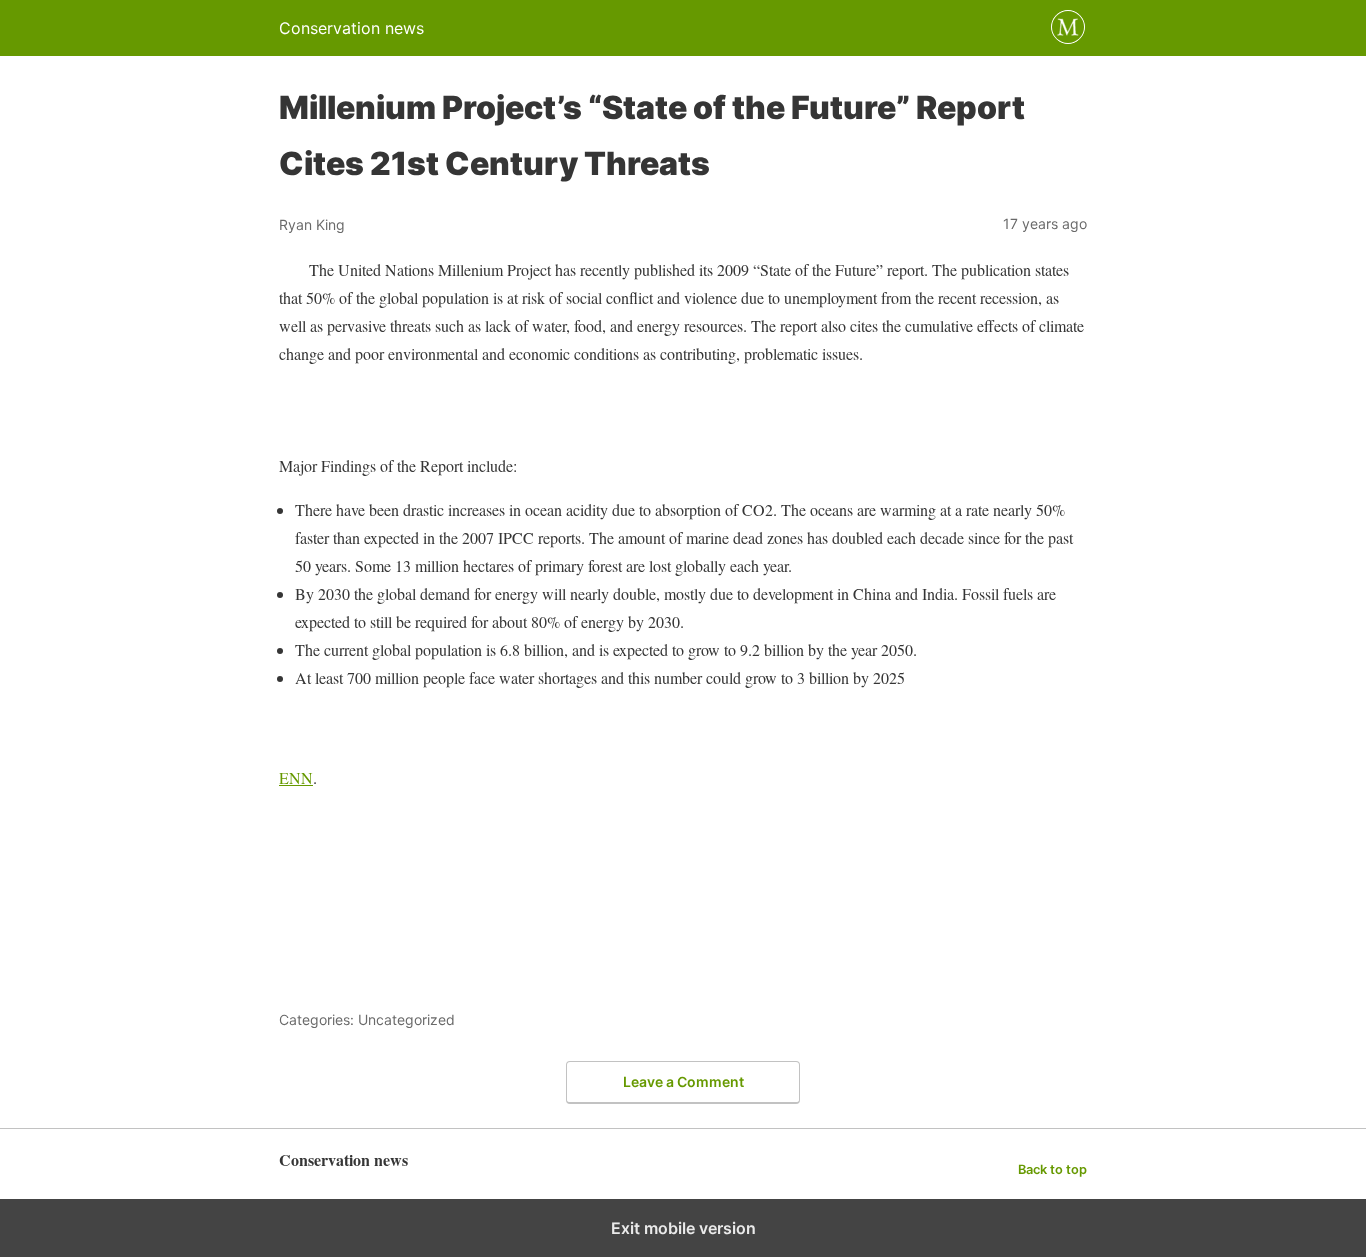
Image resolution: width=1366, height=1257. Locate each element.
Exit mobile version (683, 1228)
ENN (296, 777)
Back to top (1052, 1169)
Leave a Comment (683, 1081)
